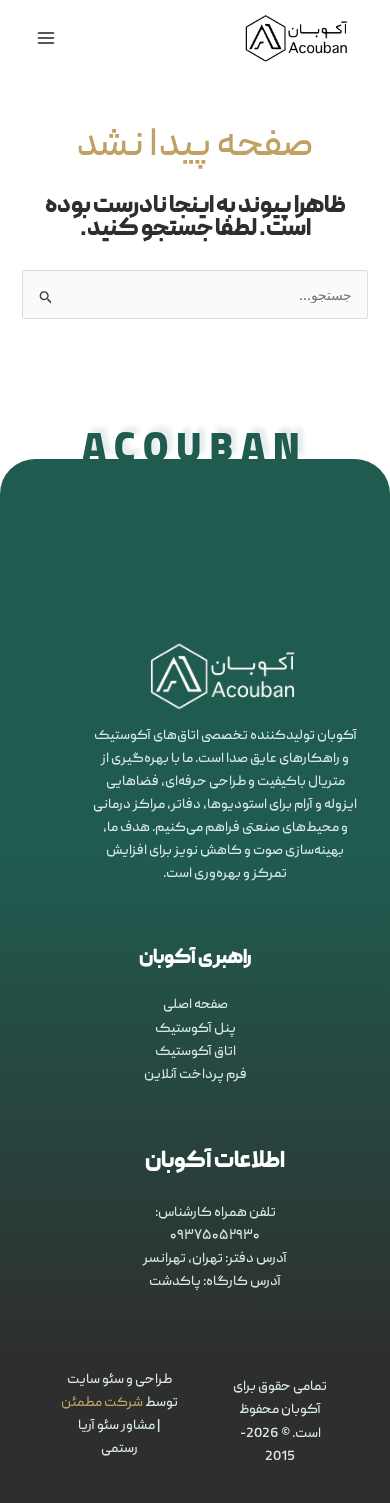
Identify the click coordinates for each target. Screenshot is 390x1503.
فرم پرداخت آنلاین (195, 1075)
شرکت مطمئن (102, 1403)
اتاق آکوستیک (195, 1052)
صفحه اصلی (195, 1005)
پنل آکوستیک (195, 1029)
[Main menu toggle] (45, 38)
